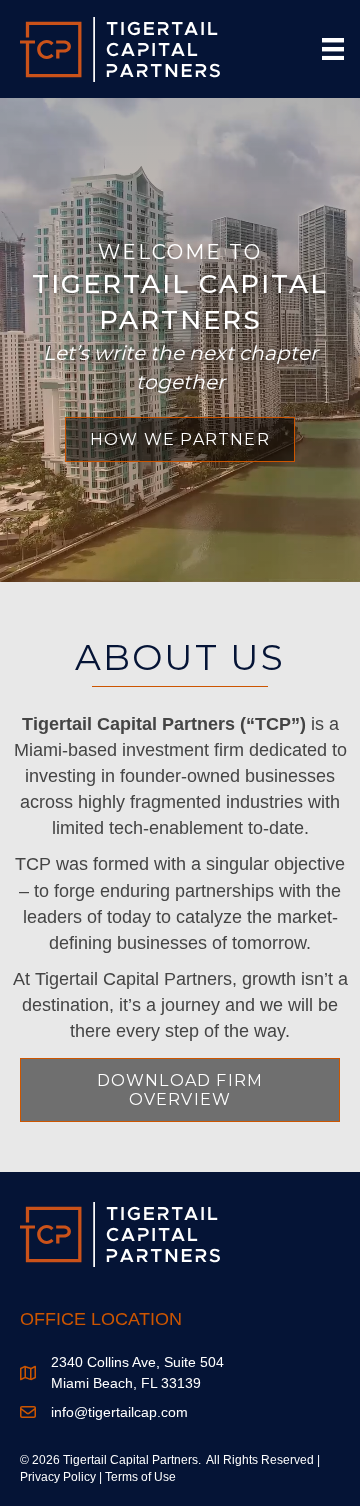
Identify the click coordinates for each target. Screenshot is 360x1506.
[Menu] (333, 49)
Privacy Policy (58, 1477)
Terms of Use (140, 1477)
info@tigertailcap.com (119, 1412)
